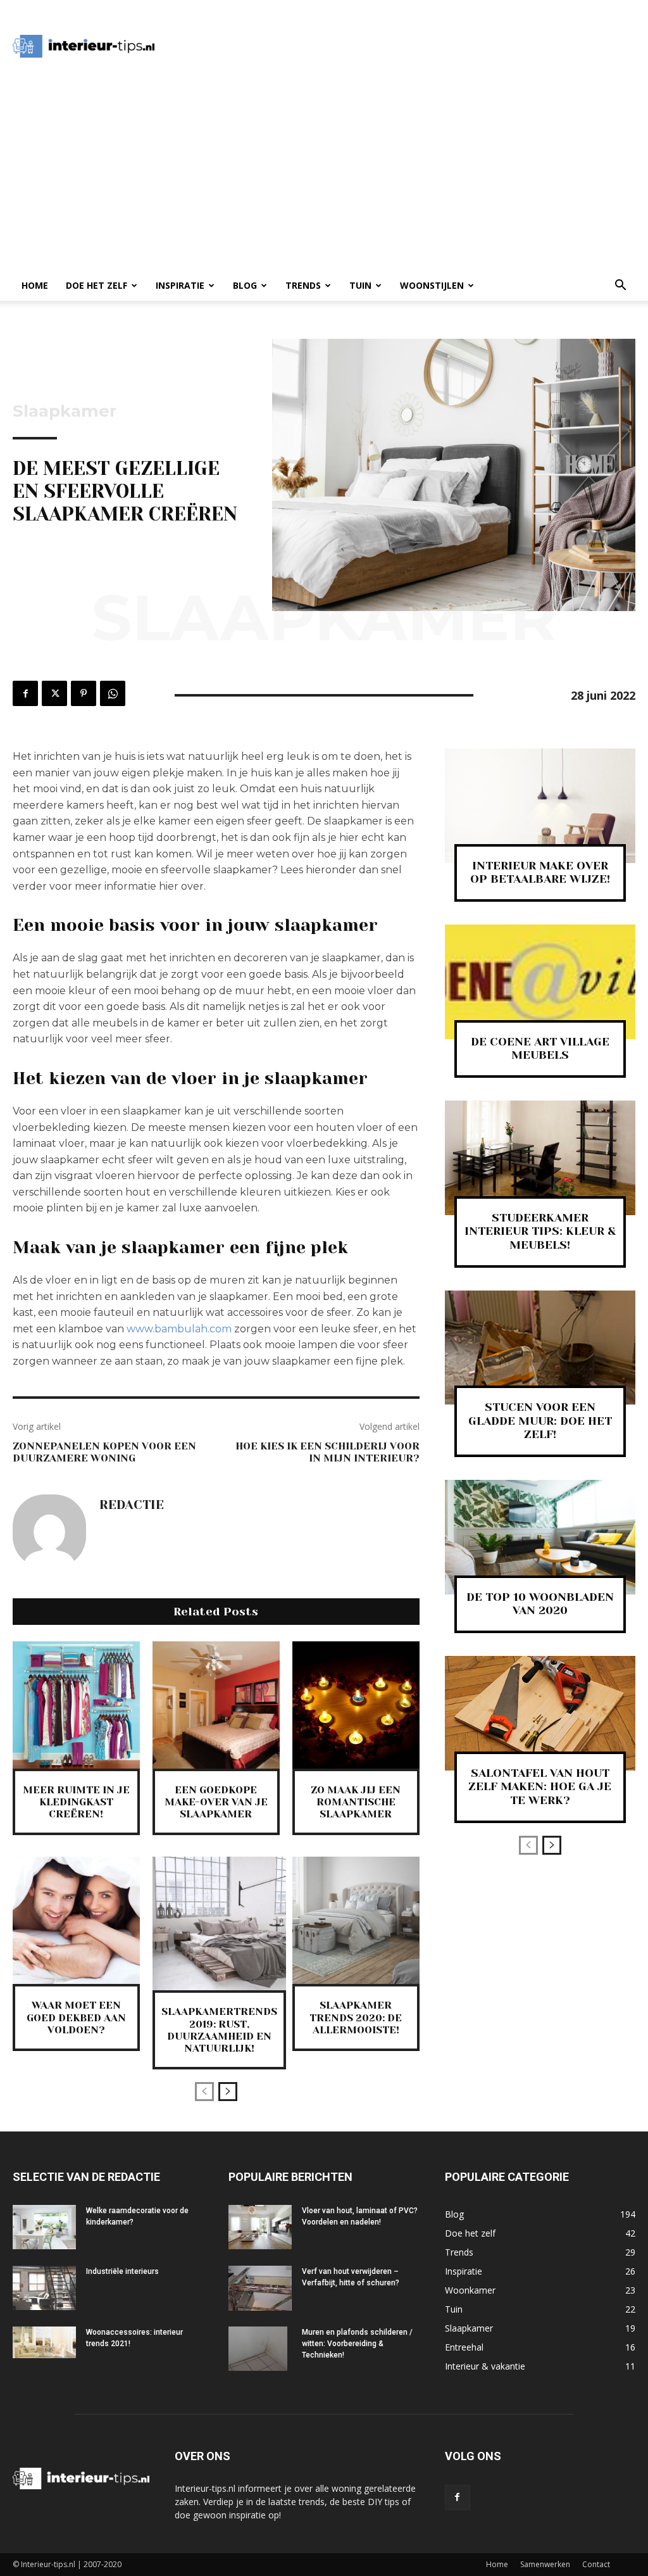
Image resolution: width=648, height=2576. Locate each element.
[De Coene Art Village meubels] (540, 982)
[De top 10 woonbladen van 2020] (540, 1537)
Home (35, 285)
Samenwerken (545, 2564)
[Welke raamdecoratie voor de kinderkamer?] (44, 2227)
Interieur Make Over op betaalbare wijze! (540, 873)
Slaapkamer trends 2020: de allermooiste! (356, 2017)
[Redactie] (49, 1531)
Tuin (360, 285)
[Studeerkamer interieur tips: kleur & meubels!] (540, 1158)
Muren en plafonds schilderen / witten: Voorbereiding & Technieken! (357, 2344)
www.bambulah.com (179, 1329)
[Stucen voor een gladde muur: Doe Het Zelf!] (540, 1348)
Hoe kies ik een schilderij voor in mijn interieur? (327, 1452)
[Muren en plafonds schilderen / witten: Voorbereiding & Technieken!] (258, 2349)
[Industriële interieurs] (44, 2288)
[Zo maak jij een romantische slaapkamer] (356, 1705)
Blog (245, 285)
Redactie (132, 1505)
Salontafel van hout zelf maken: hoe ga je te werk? (540, 1787)
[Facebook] (25, 693)
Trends (303, 285)
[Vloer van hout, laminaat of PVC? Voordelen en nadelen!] (260, 2227)
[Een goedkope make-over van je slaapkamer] (216, 1705)
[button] (620, 287)
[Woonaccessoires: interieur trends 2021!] (44, 2342)
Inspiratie (180, 285)
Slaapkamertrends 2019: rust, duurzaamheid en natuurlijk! (219, 2030)
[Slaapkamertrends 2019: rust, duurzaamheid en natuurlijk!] (219, 1923)
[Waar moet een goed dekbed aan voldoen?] (76, 1920)
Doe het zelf (97, 285)
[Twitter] (54, 693)
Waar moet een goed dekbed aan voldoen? (76, 2017)
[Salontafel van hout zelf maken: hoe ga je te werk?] (540, 1713)
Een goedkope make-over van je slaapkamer (216, 1802)
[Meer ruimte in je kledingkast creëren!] (76, 1705)
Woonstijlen (432, 285)
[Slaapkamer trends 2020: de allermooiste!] (356, 1920)
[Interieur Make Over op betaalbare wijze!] (540, 806)
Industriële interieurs (122, 2271)
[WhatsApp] (113, 693)
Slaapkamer (65, 411)
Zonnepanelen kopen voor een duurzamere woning (104, 1452)
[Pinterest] (84, 693)
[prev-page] (204, 2092)
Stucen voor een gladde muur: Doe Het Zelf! (540, 1421)
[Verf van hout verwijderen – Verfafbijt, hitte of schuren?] (260, 2288)
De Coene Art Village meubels (540, 1049)
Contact (596, 2564)
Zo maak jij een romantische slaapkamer (356, 1802)
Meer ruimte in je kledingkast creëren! (76, 1802)
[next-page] (228, 2092)
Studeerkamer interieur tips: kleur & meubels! (540, 1231)
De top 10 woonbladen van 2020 (540, 1604)
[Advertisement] (402, 46)
